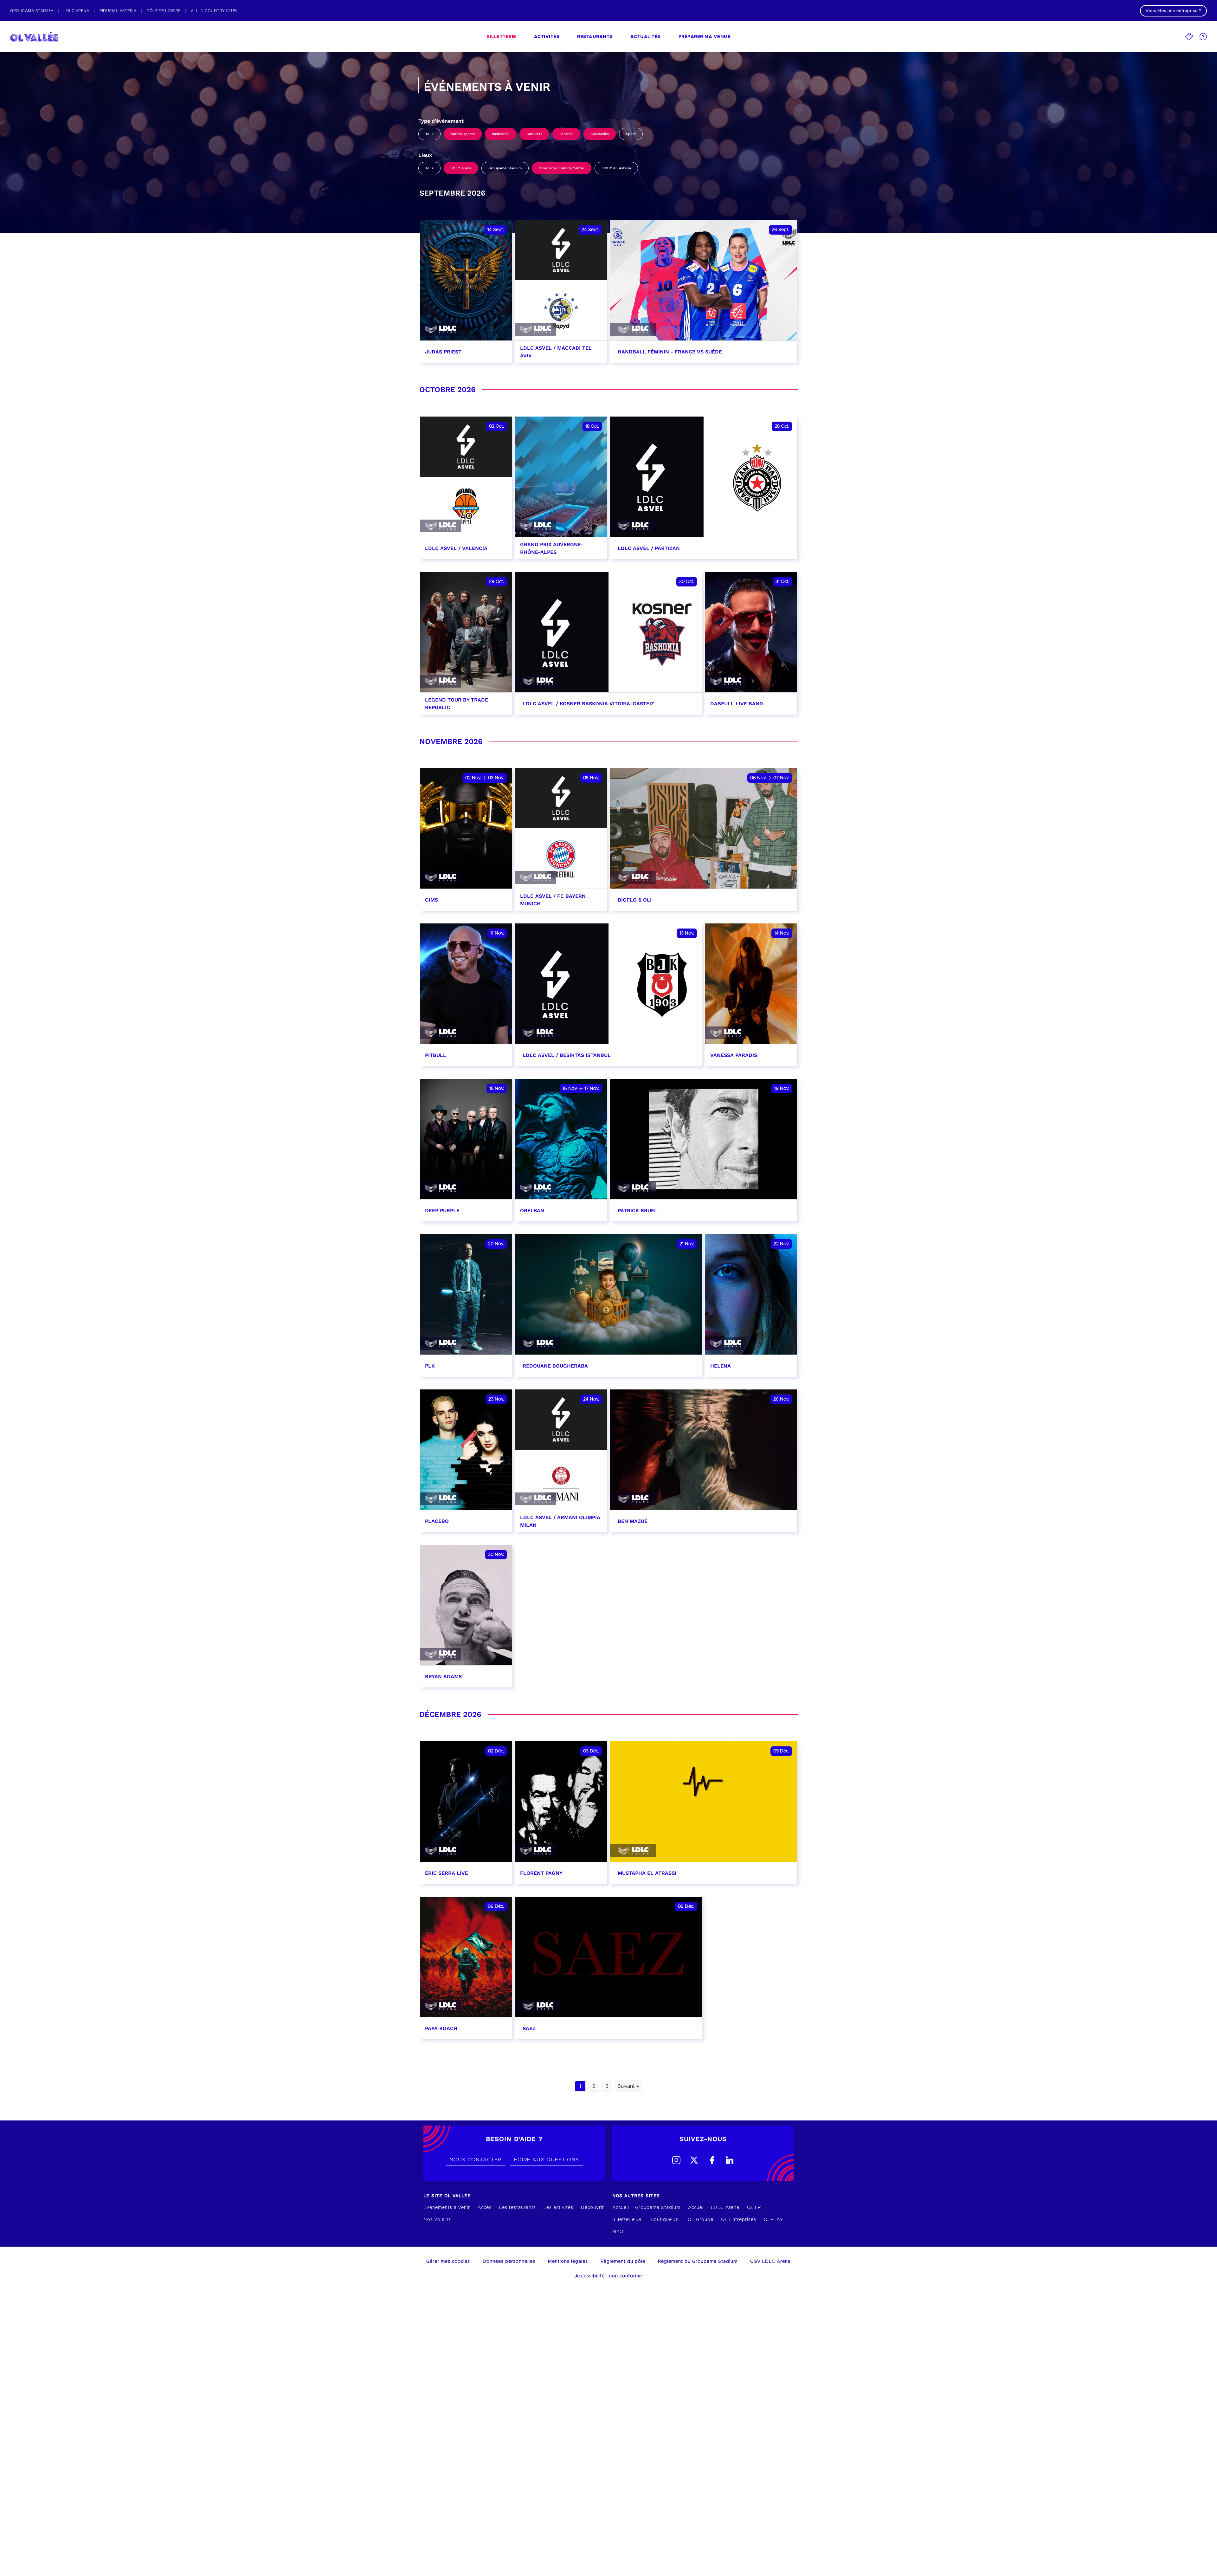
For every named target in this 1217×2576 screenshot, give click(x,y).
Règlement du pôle (623, 2262)
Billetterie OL (628, 2220)
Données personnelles (509, 2262)
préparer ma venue (705, 37)
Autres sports (463, 134)
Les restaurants (518, 2208)
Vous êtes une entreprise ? (1173, 11)
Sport (631, 134)
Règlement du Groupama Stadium (698, 2262)
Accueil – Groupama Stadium (646, 2208)
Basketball (501, 134)
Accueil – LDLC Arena (714, 2208)
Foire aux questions (547, 2160)
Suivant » (628, 2086)
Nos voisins (437, 2220)
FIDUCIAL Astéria (616, 168)
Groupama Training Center (562, 168)
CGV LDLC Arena (770, 2262)
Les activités (558, 2208)
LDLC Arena (461, 168)
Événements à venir (447, 2208)
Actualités (646, 37)
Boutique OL (665, 2220)
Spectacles (600, 134)
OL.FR (754, 2208)
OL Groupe (701, 2220)
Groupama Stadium (505, 168)
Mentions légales (568, 2262)
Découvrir (592, 2208)
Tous (429, 134)
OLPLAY (773, 2220)
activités (547, 37)
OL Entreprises (739, 2220)
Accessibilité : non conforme (609, 2276)
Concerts (534, 134)
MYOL (619, 2232)
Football (566, 134)
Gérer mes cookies (448, 2262)
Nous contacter (475, 2160)
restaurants (595, 37)
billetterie (501, 37)
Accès (485, 2208)
